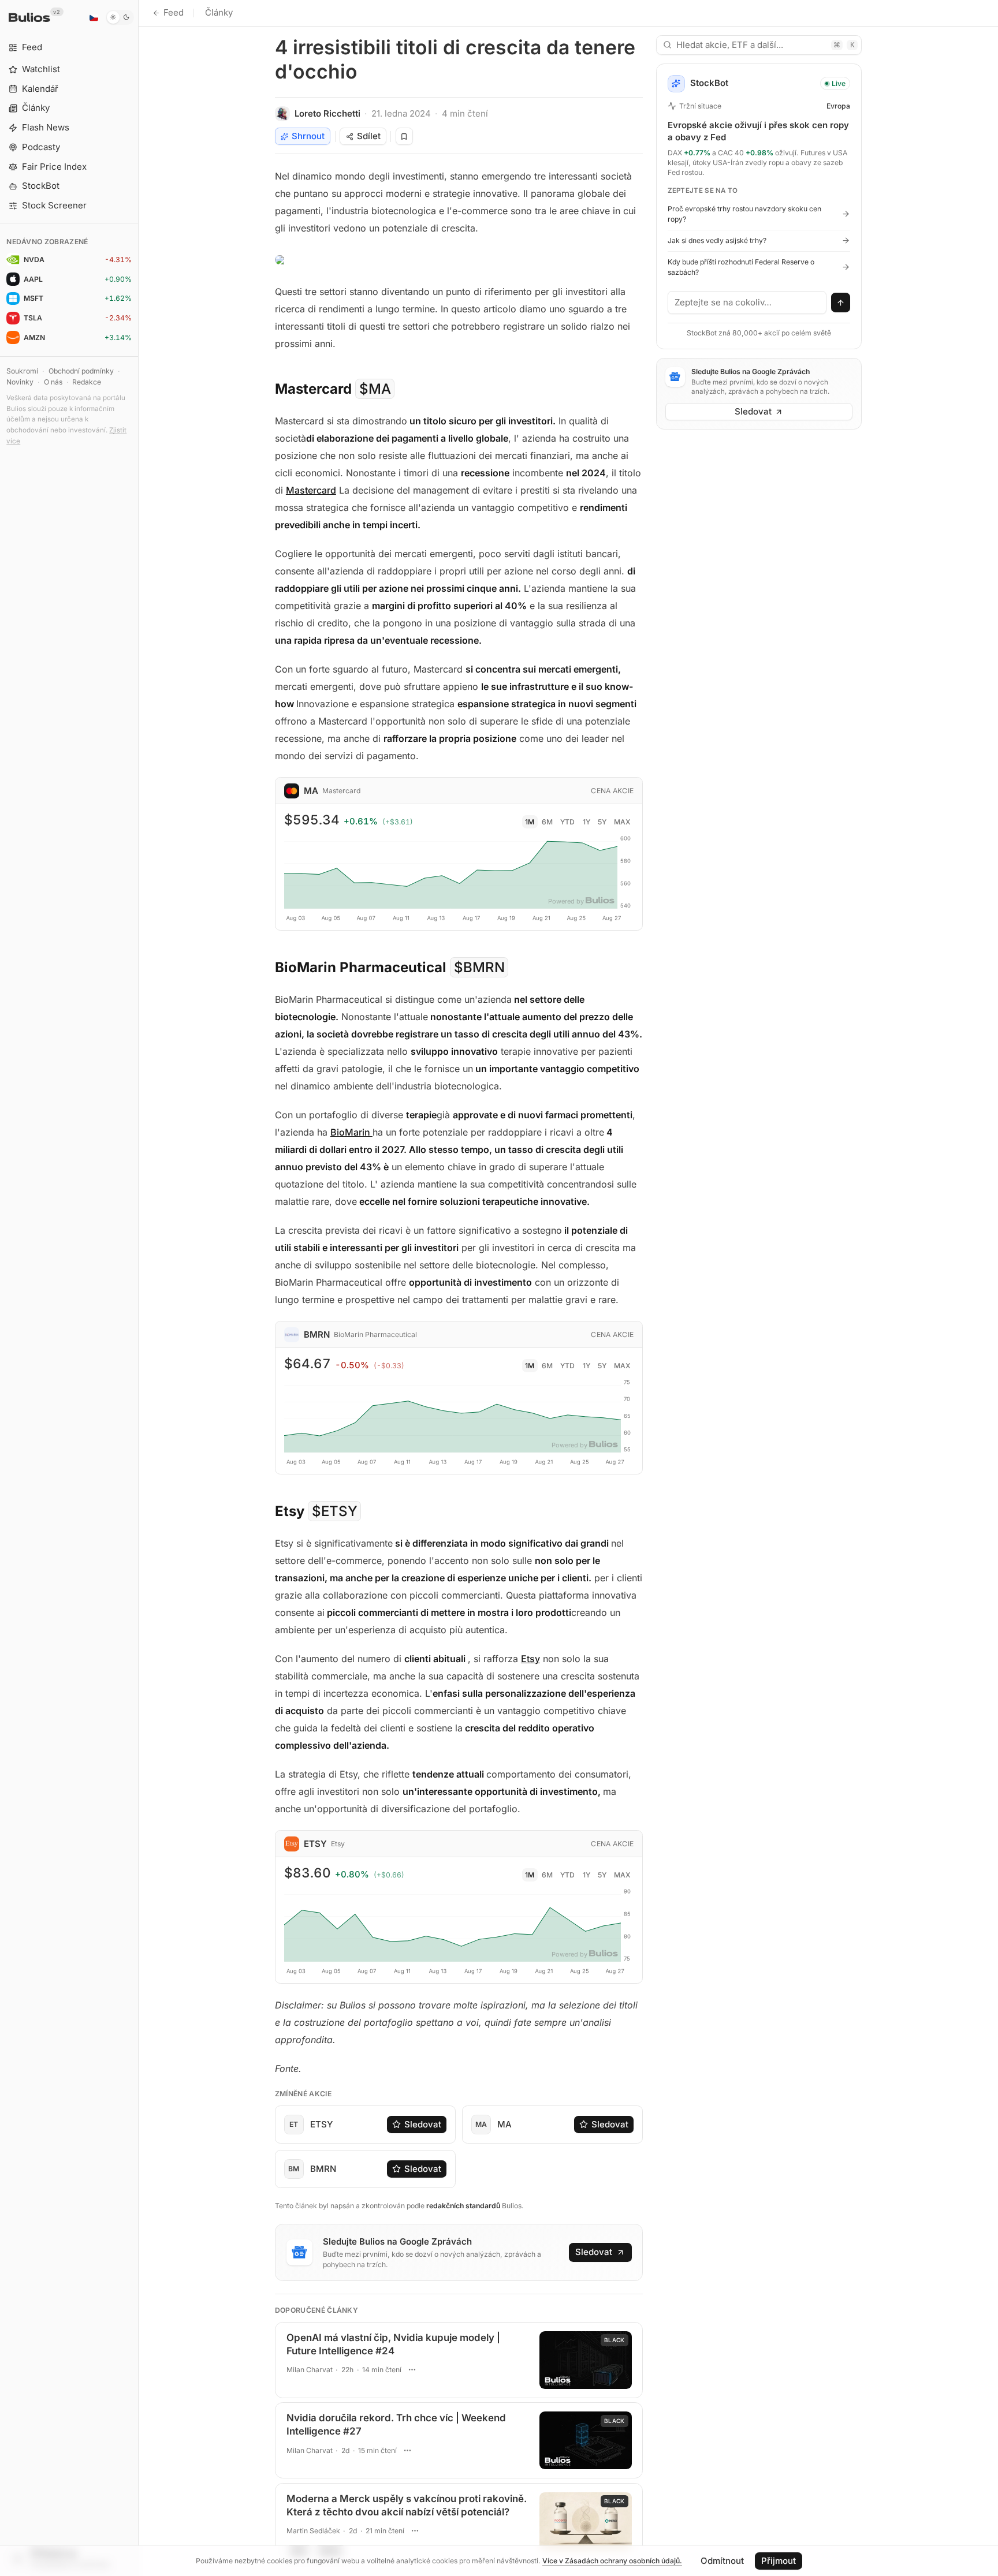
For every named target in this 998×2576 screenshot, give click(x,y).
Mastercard (311, 490)
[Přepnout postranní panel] (138, 1288)
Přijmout (779, 2561)
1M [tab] (530, 822)
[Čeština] (94, 17)
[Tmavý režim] (120, 17)
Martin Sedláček (313, 2531)
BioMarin (351, 1132)
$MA (375, 389)
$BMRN (479, 967)
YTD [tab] (567, 822)
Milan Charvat (310, 2370)
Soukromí (22, 371)
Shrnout (308, 136)
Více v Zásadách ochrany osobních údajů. (612, 2561)
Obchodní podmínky (81, 371)
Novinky (20, 382)
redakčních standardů (463, 2206)
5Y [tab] (602, 822)
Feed (174, 12)
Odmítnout (722, 2561)
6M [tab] (547, 822)
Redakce (87, 382)
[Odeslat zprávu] (841, 303)
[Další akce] (412, 2370)
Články (219, 12)
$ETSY (335, 1511)
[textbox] (747, 303)
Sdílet (369, 136)
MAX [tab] (622, 822)
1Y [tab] (586, 822)
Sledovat (423, 2124)
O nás (53, 382)
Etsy (530, 1659)
